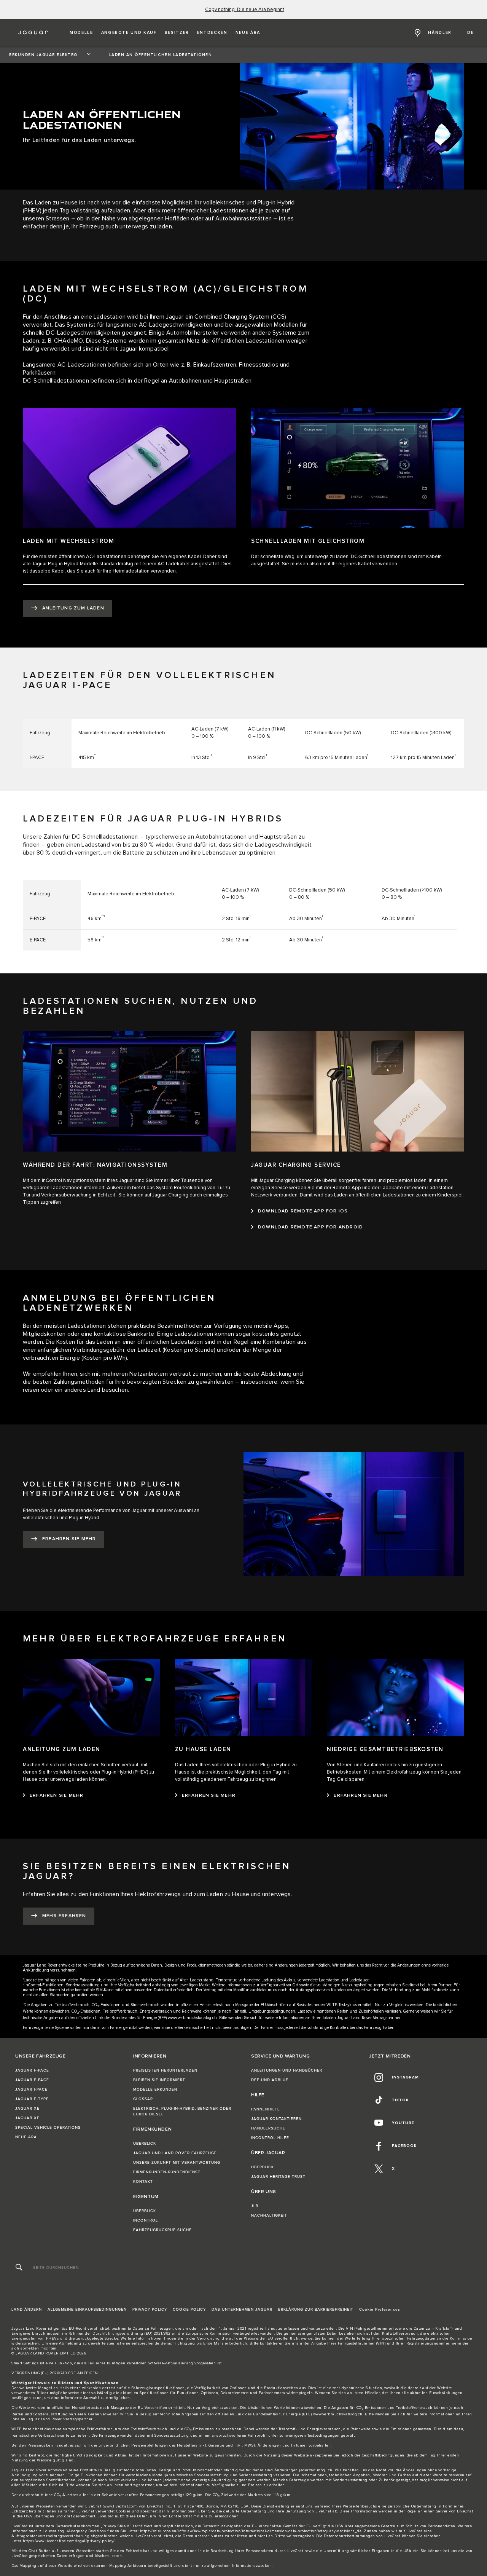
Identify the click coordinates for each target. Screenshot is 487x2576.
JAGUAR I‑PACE (31, 2090)
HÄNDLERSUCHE (268, 2128)
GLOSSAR (143, 2099)
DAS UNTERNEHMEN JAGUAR (242, 2310)
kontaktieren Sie (275, 2343)
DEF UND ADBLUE (270, 2080)
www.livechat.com (120, 2506)
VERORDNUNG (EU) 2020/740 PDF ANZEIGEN (55, 2373)
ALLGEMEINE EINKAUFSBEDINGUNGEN (87, 2310)
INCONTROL (146, 2220)
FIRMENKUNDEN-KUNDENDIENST (167, 2172)
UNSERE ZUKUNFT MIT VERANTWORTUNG (177, 2163)
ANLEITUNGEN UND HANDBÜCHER (287, 2070)
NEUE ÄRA (26, 2137)
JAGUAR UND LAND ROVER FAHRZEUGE (175, 2153)
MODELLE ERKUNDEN (155, 2090)
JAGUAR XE (27, 2109)
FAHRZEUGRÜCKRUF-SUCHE (162, 2230)
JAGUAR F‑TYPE (32, 2099)
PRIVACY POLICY (150, 2310)
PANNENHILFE (266, 2109)
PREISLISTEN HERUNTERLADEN (165, 2070)
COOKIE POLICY (189, 2310)
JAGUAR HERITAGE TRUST (278, 2177)
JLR (255, 2206)
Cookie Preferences (380, 2310)
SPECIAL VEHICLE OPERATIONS (48, 2128)
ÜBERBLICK (145, 2144)
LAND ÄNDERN (27, 2310)
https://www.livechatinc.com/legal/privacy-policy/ (69, 2541)
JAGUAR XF (27, 2118)
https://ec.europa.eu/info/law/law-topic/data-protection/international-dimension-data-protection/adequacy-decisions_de (251, 2531)
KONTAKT (143, 2182)
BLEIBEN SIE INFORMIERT (159, 2080)
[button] (81, 33)
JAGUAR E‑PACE (32, 2080)
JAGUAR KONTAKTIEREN (276, 2119)
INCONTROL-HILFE (270, 2138)
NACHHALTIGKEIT (269, 2216)
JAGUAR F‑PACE (32, 2070)
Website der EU (259, 2338)
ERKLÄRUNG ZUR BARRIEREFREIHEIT (316, 2310)
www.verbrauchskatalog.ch (192, 2018)
